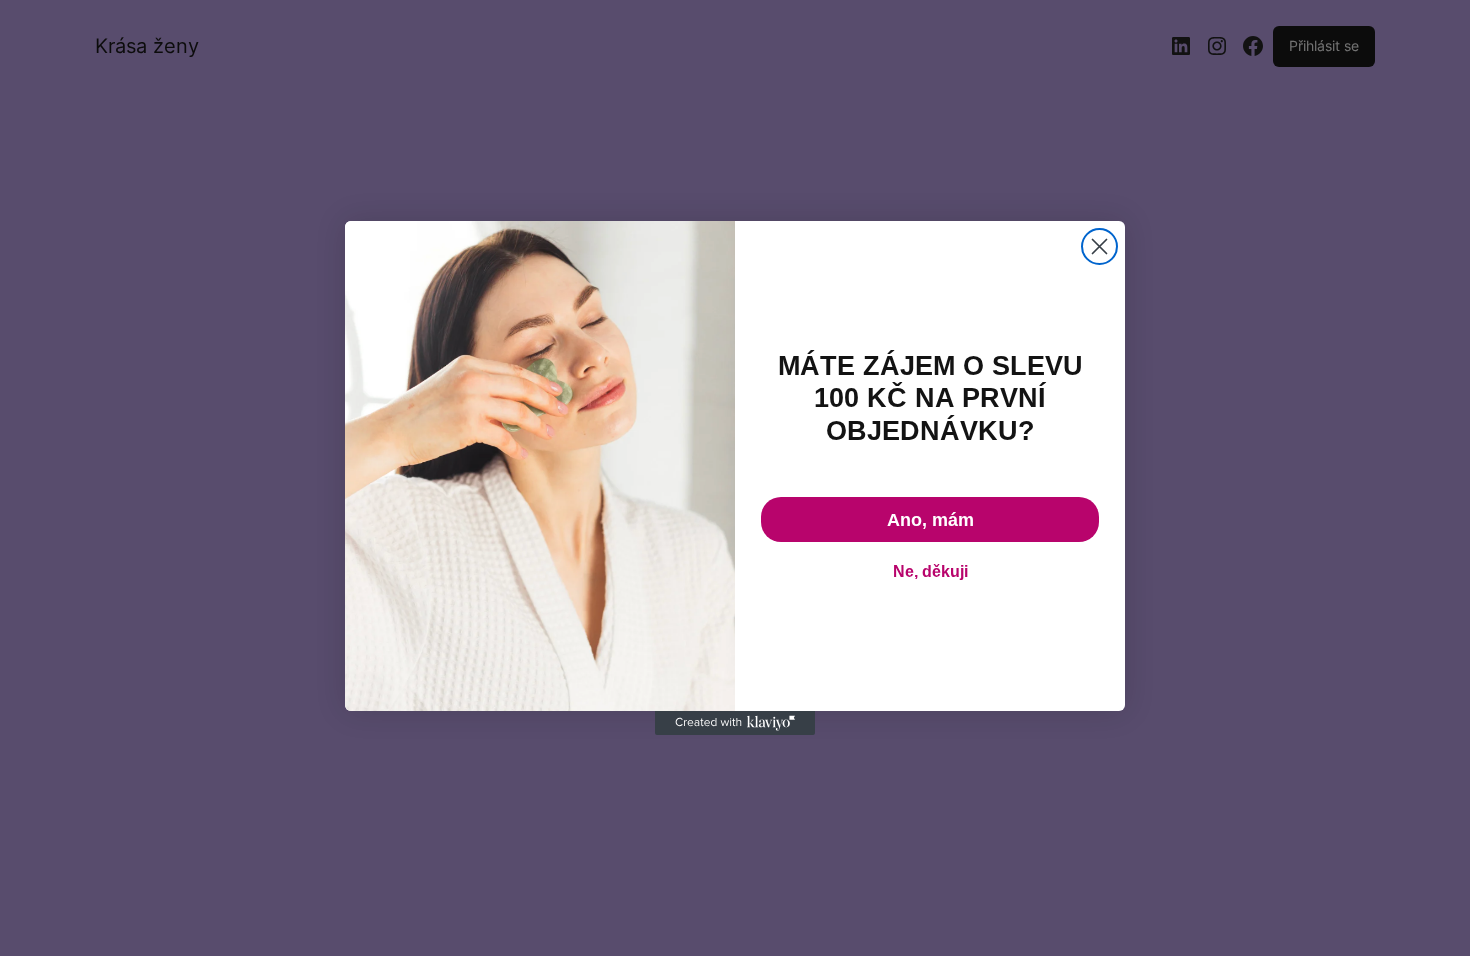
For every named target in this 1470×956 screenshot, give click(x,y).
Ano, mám (930, 520)
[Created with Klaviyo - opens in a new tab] (735, 723)
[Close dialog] (1099, 246)
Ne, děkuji (930, 571)
